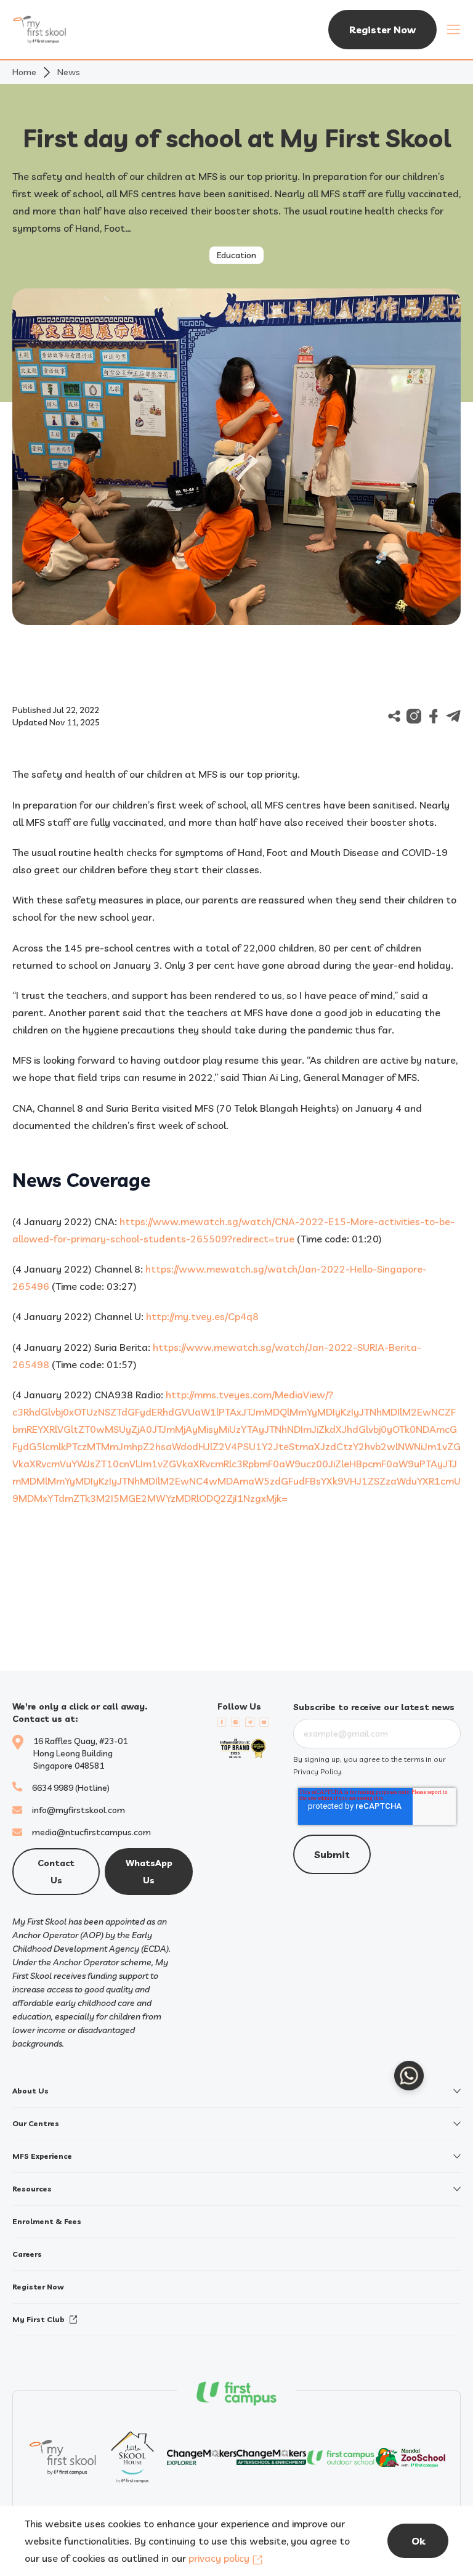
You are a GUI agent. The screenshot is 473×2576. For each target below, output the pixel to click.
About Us (30, 2091)
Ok (418, 2541)
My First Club (38, 2319)
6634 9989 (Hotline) (71, 1788)
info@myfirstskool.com (79, 1810)
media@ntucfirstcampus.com (91, 1832)
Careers (27, 2254)
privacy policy (219, 2558)
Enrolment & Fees (47, 2221)
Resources (32, 2189)
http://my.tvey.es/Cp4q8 (202, 1316)
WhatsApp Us (149, 1872)
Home (24, 72)
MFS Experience (42, 2156)
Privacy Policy (317, 1771)
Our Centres (36, 2123)
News (69, 72)
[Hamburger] (454, 30)
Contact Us (56, 1872)
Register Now (382, 30)
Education (236, 255)
